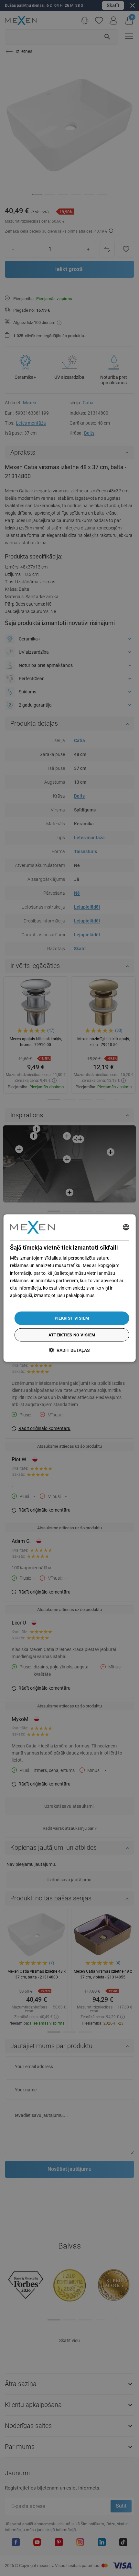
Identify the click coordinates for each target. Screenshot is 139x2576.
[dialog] (70, 1288)
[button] (69, 1350)
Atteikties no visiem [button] (72, 1335)
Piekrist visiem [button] (72, 1318)
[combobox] (126, 1227)
